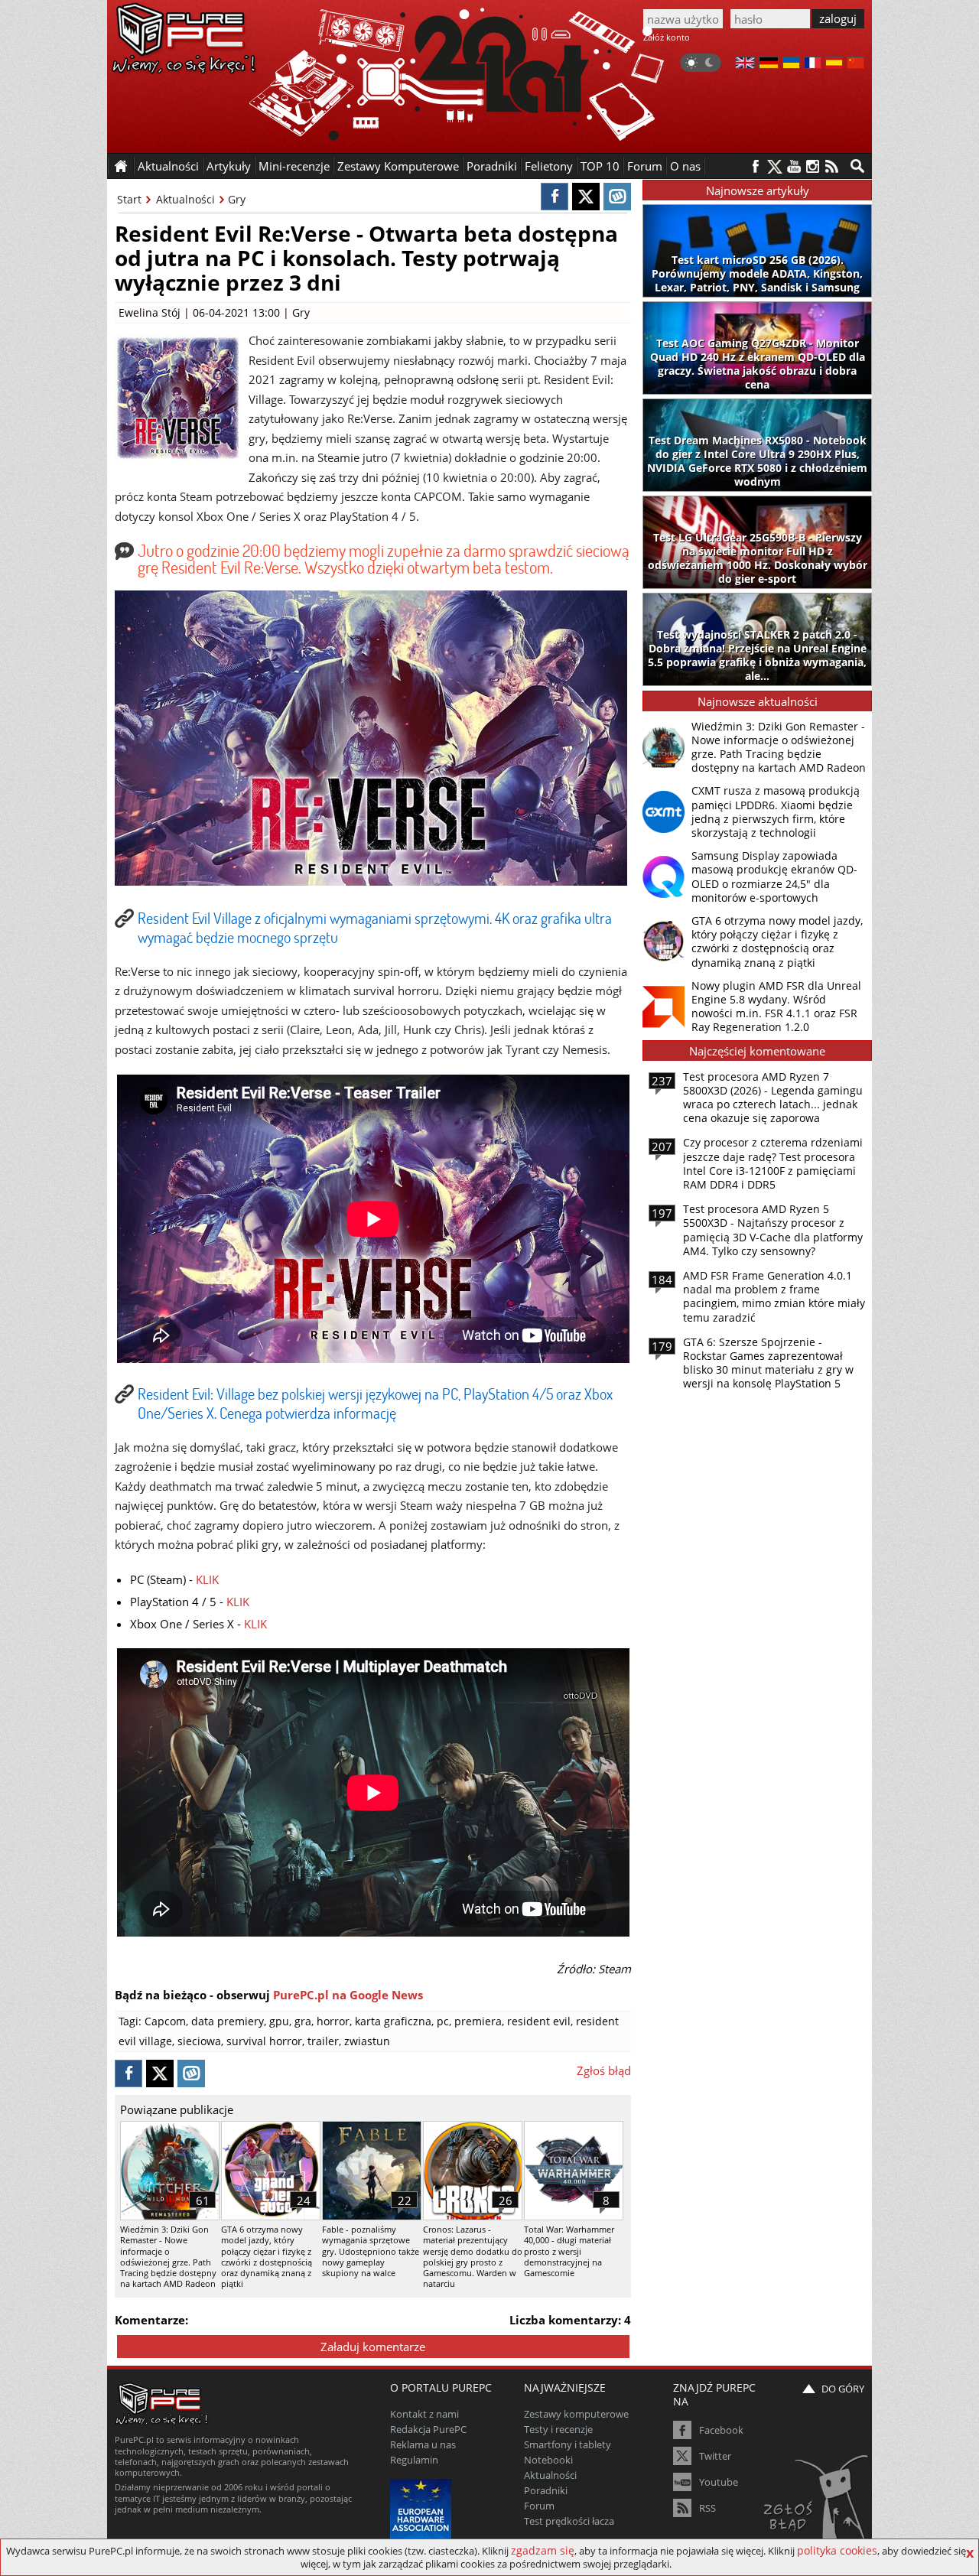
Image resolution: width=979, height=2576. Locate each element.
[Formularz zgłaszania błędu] (817, 2503)
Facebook (721, 2430)
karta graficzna (393, 2021)
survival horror (264, 2041)
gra (303, 2021)
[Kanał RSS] (832, 166)
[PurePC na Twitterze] (774, 166)
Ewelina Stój (150, 312)
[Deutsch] (769, 64)
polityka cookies (837, 2550)
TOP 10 (600, 166)
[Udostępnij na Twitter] (586, 197)
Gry (237, 199)
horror (333, 2021)
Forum (645, 166)
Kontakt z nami (424, 2414)
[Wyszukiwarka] (857, 166)
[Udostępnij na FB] (555, 197)
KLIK (207, 1579)
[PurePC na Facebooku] (755, 166)
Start (129, 199)
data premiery (228, 2021)
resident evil (539, 2021)
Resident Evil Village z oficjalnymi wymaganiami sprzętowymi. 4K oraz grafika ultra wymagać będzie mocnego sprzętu (375, 927)
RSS (707, 2508)
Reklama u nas (423, 2444)
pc (443, 2021)
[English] (745, 64)
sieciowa (199, 2041)
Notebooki (548, 2460)
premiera (478, 2021)
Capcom (165, 2021)
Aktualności (185, 199)
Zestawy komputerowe (576, 2414)
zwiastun (367, 2041)
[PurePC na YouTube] (794, 166)
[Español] (834, 64)
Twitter (715, 2456)
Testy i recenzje (558, 2429)
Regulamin (414, 2460)
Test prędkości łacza (569, 2521)
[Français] (813, 64)
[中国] (855, 64)
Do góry (843, 2389)
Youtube (719, 2482)
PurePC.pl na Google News (348, 1995)
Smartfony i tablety (568, 2444)
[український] (791, 64)
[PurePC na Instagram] (813, 166)
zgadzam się (543, 2550)
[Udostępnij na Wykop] (617, 197)
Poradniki (492, 166)
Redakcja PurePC (428, 2429)
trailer (323, 2041)
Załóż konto (667, 37)
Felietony (549, 166)
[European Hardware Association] (423, 2508)
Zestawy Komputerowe (398, 166)
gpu (279, 2021)
